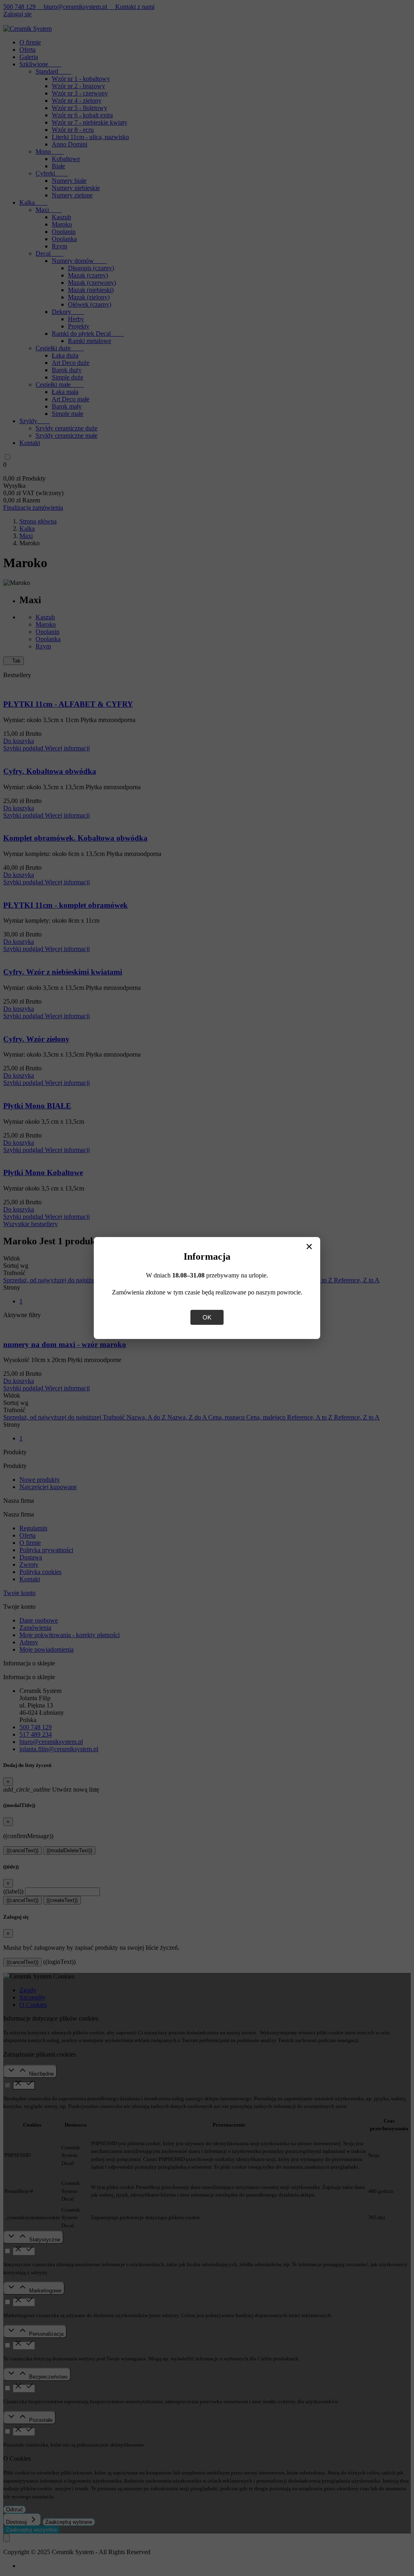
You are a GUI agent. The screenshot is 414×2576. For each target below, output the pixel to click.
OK (207, 1317)
